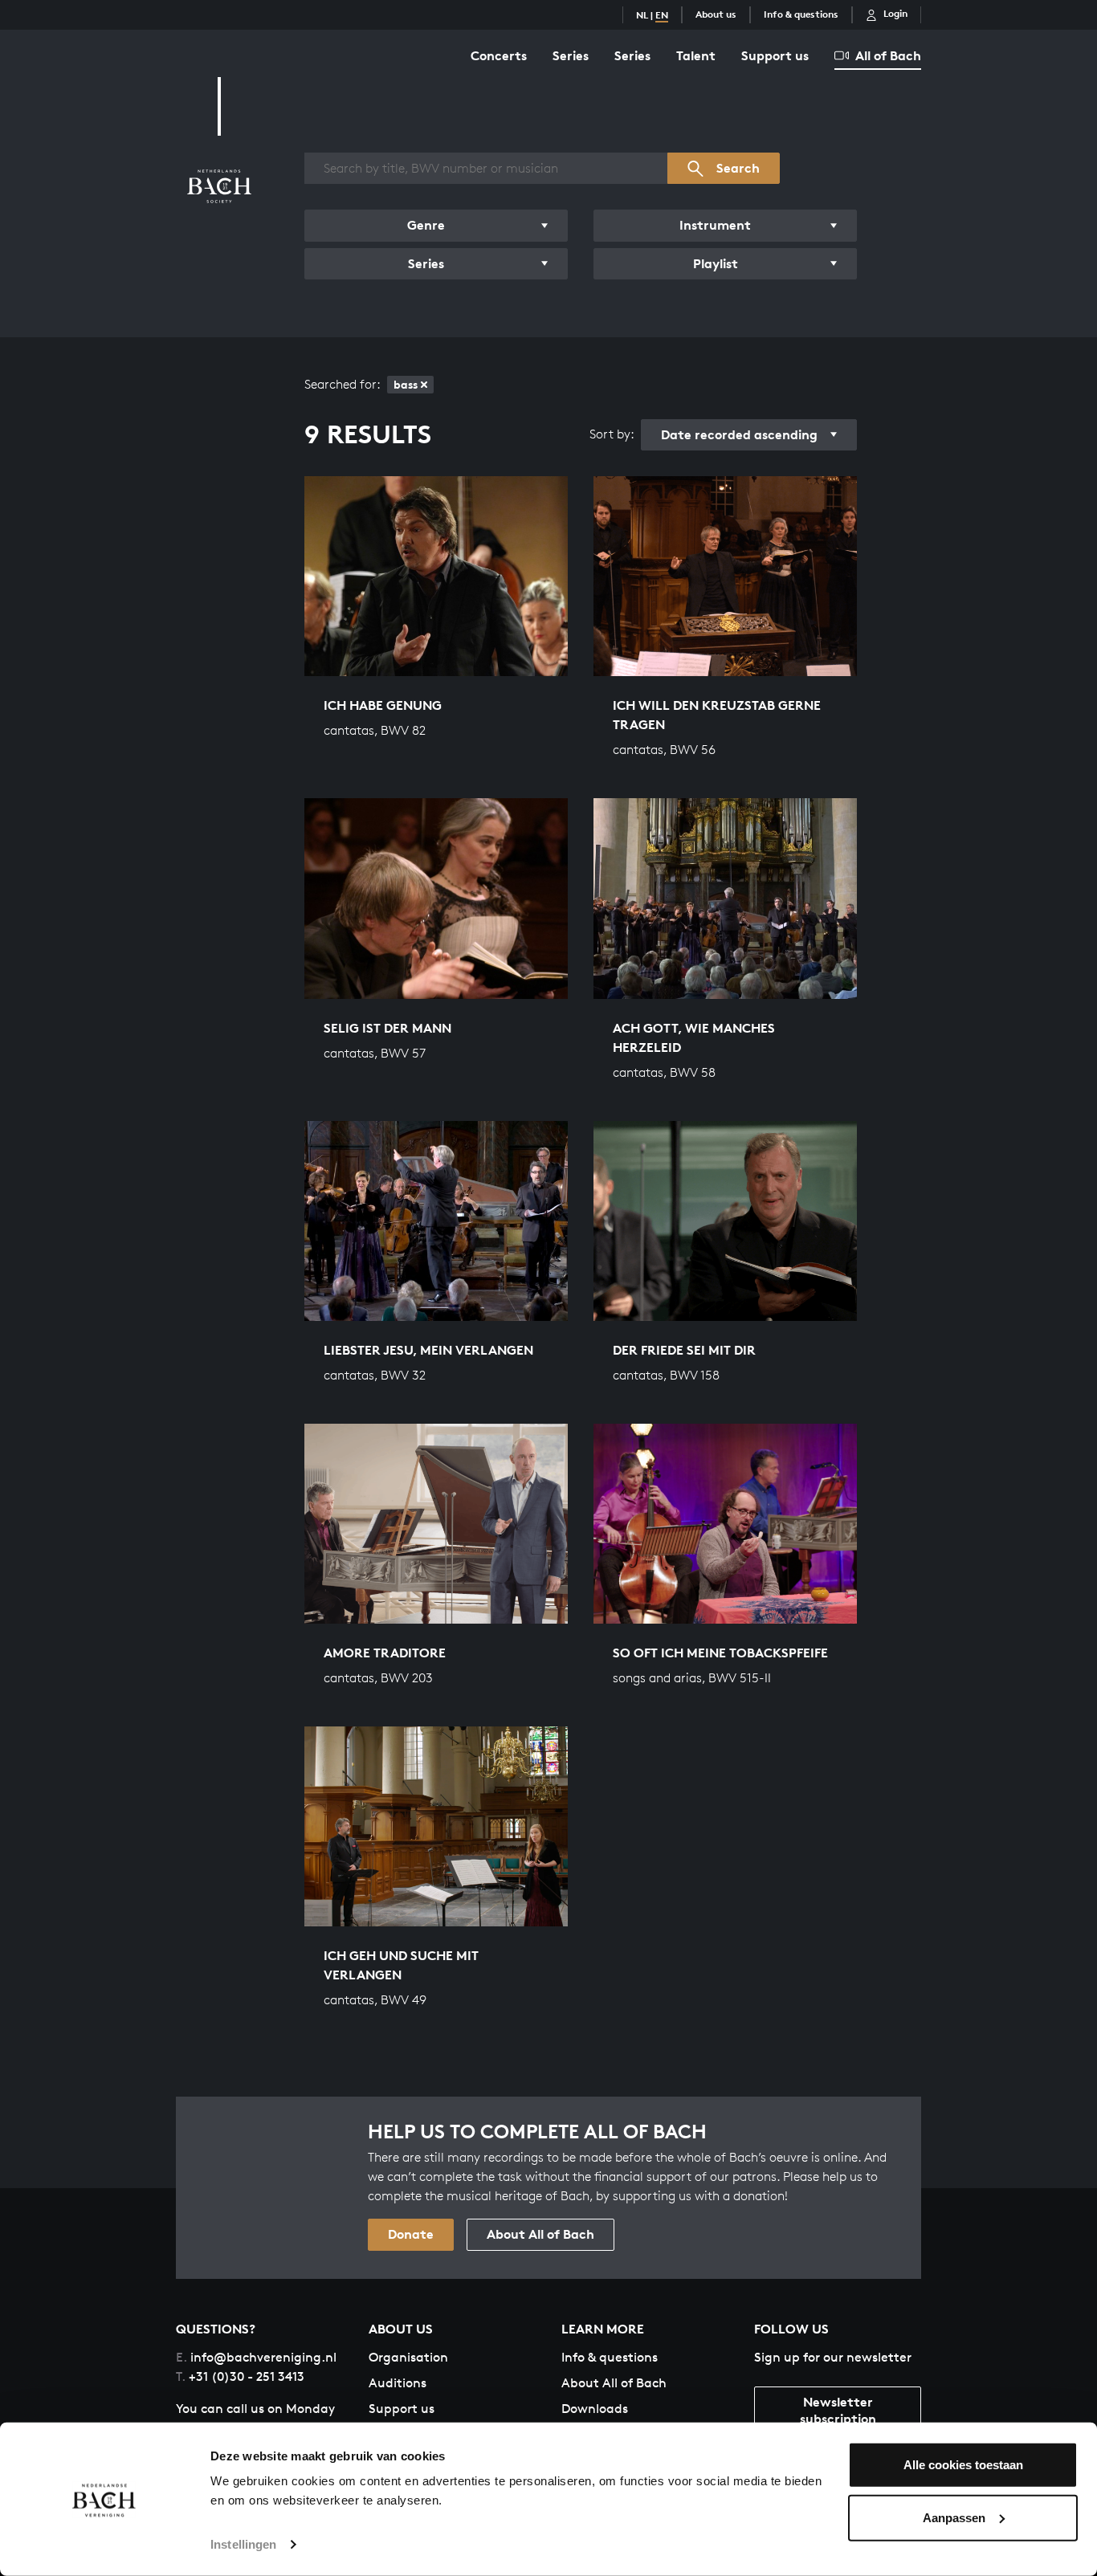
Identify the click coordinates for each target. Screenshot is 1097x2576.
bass (406, 384)
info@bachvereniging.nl (256, 2357)
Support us (775, 55)
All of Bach (888, 55)
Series (571, 55)
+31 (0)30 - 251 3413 (240, 2376)
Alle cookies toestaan (963, 2465)
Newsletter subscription (838, 2410)
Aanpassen (954, 2517)
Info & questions (801, 14)
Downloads (595, 2409)
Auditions (398, 2383)
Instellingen (243, 2544)
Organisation (408, 2357)
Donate (411, 2234)
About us (716, 14)
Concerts (499, 55)
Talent (696, 55)
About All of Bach (540, 2234)
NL (642, 15)
